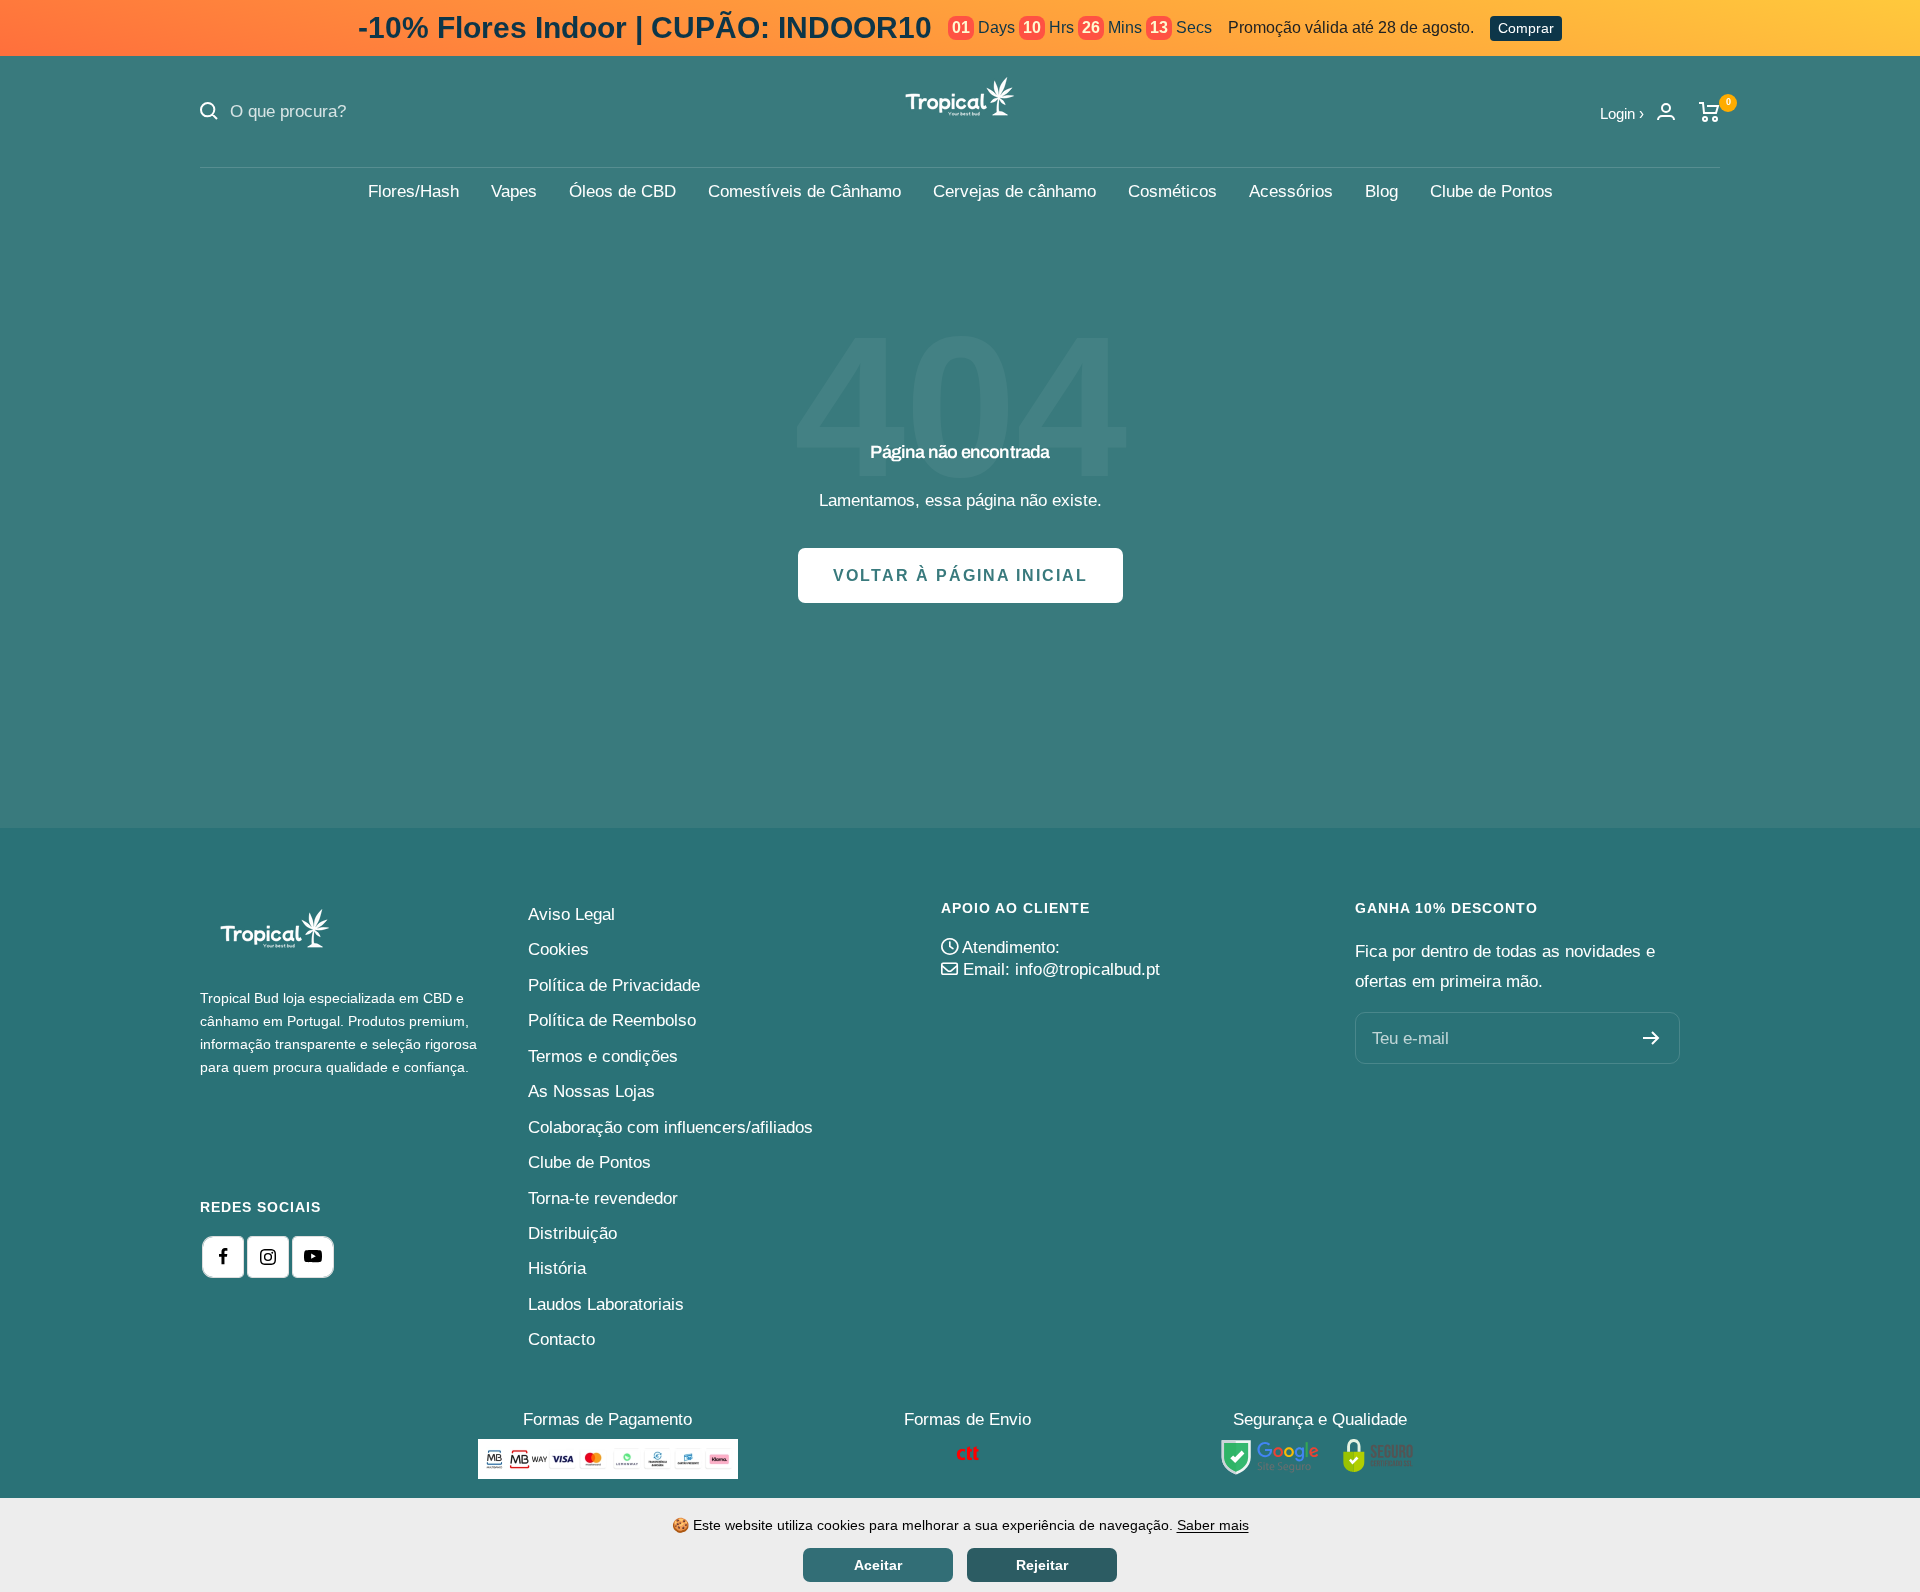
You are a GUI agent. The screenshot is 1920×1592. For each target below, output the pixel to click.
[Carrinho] (1709, 112)
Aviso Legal (571, 914)
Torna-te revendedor (603, 1198)
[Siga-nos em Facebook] (223, 1257)
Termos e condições (603, 1056)
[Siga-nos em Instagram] (268, 1257)
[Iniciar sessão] (1666, 111)
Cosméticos (1172, 191)
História (557, 1268)
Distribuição (572, 1233)
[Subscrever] (1651, 1038)
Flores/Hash (413, 191)
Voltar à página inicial (960, 575)
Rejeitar (1042, 1565)
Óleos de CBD (622, 191)
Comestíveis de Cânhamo (804, 191)
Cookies (558, 949)
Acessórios (1291, 191)
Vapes (514, 191)
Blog (1381, 191)
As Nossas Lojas (591, 1091)
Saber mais (1213, 1525)
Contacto (561, 1339)
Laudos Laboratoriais (606, 1304)
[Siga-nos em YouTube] (313, 1257)
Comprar (1526, 28)
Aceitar (878, 1565)
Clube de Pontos (1491, 191)
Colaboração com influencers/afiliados (670, 1127)
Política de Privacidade (614, 985)
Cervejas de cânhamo (1014, 191)
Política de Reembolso (612, 1020)
